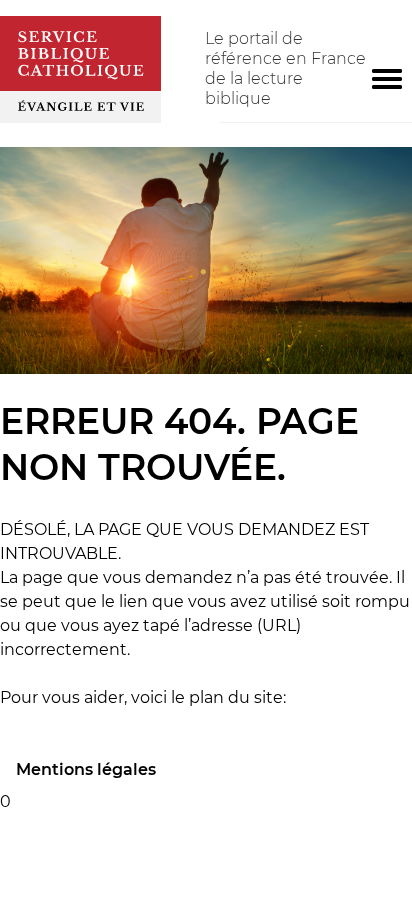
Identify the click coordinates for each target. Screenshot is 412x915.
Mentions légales (86, 769)
